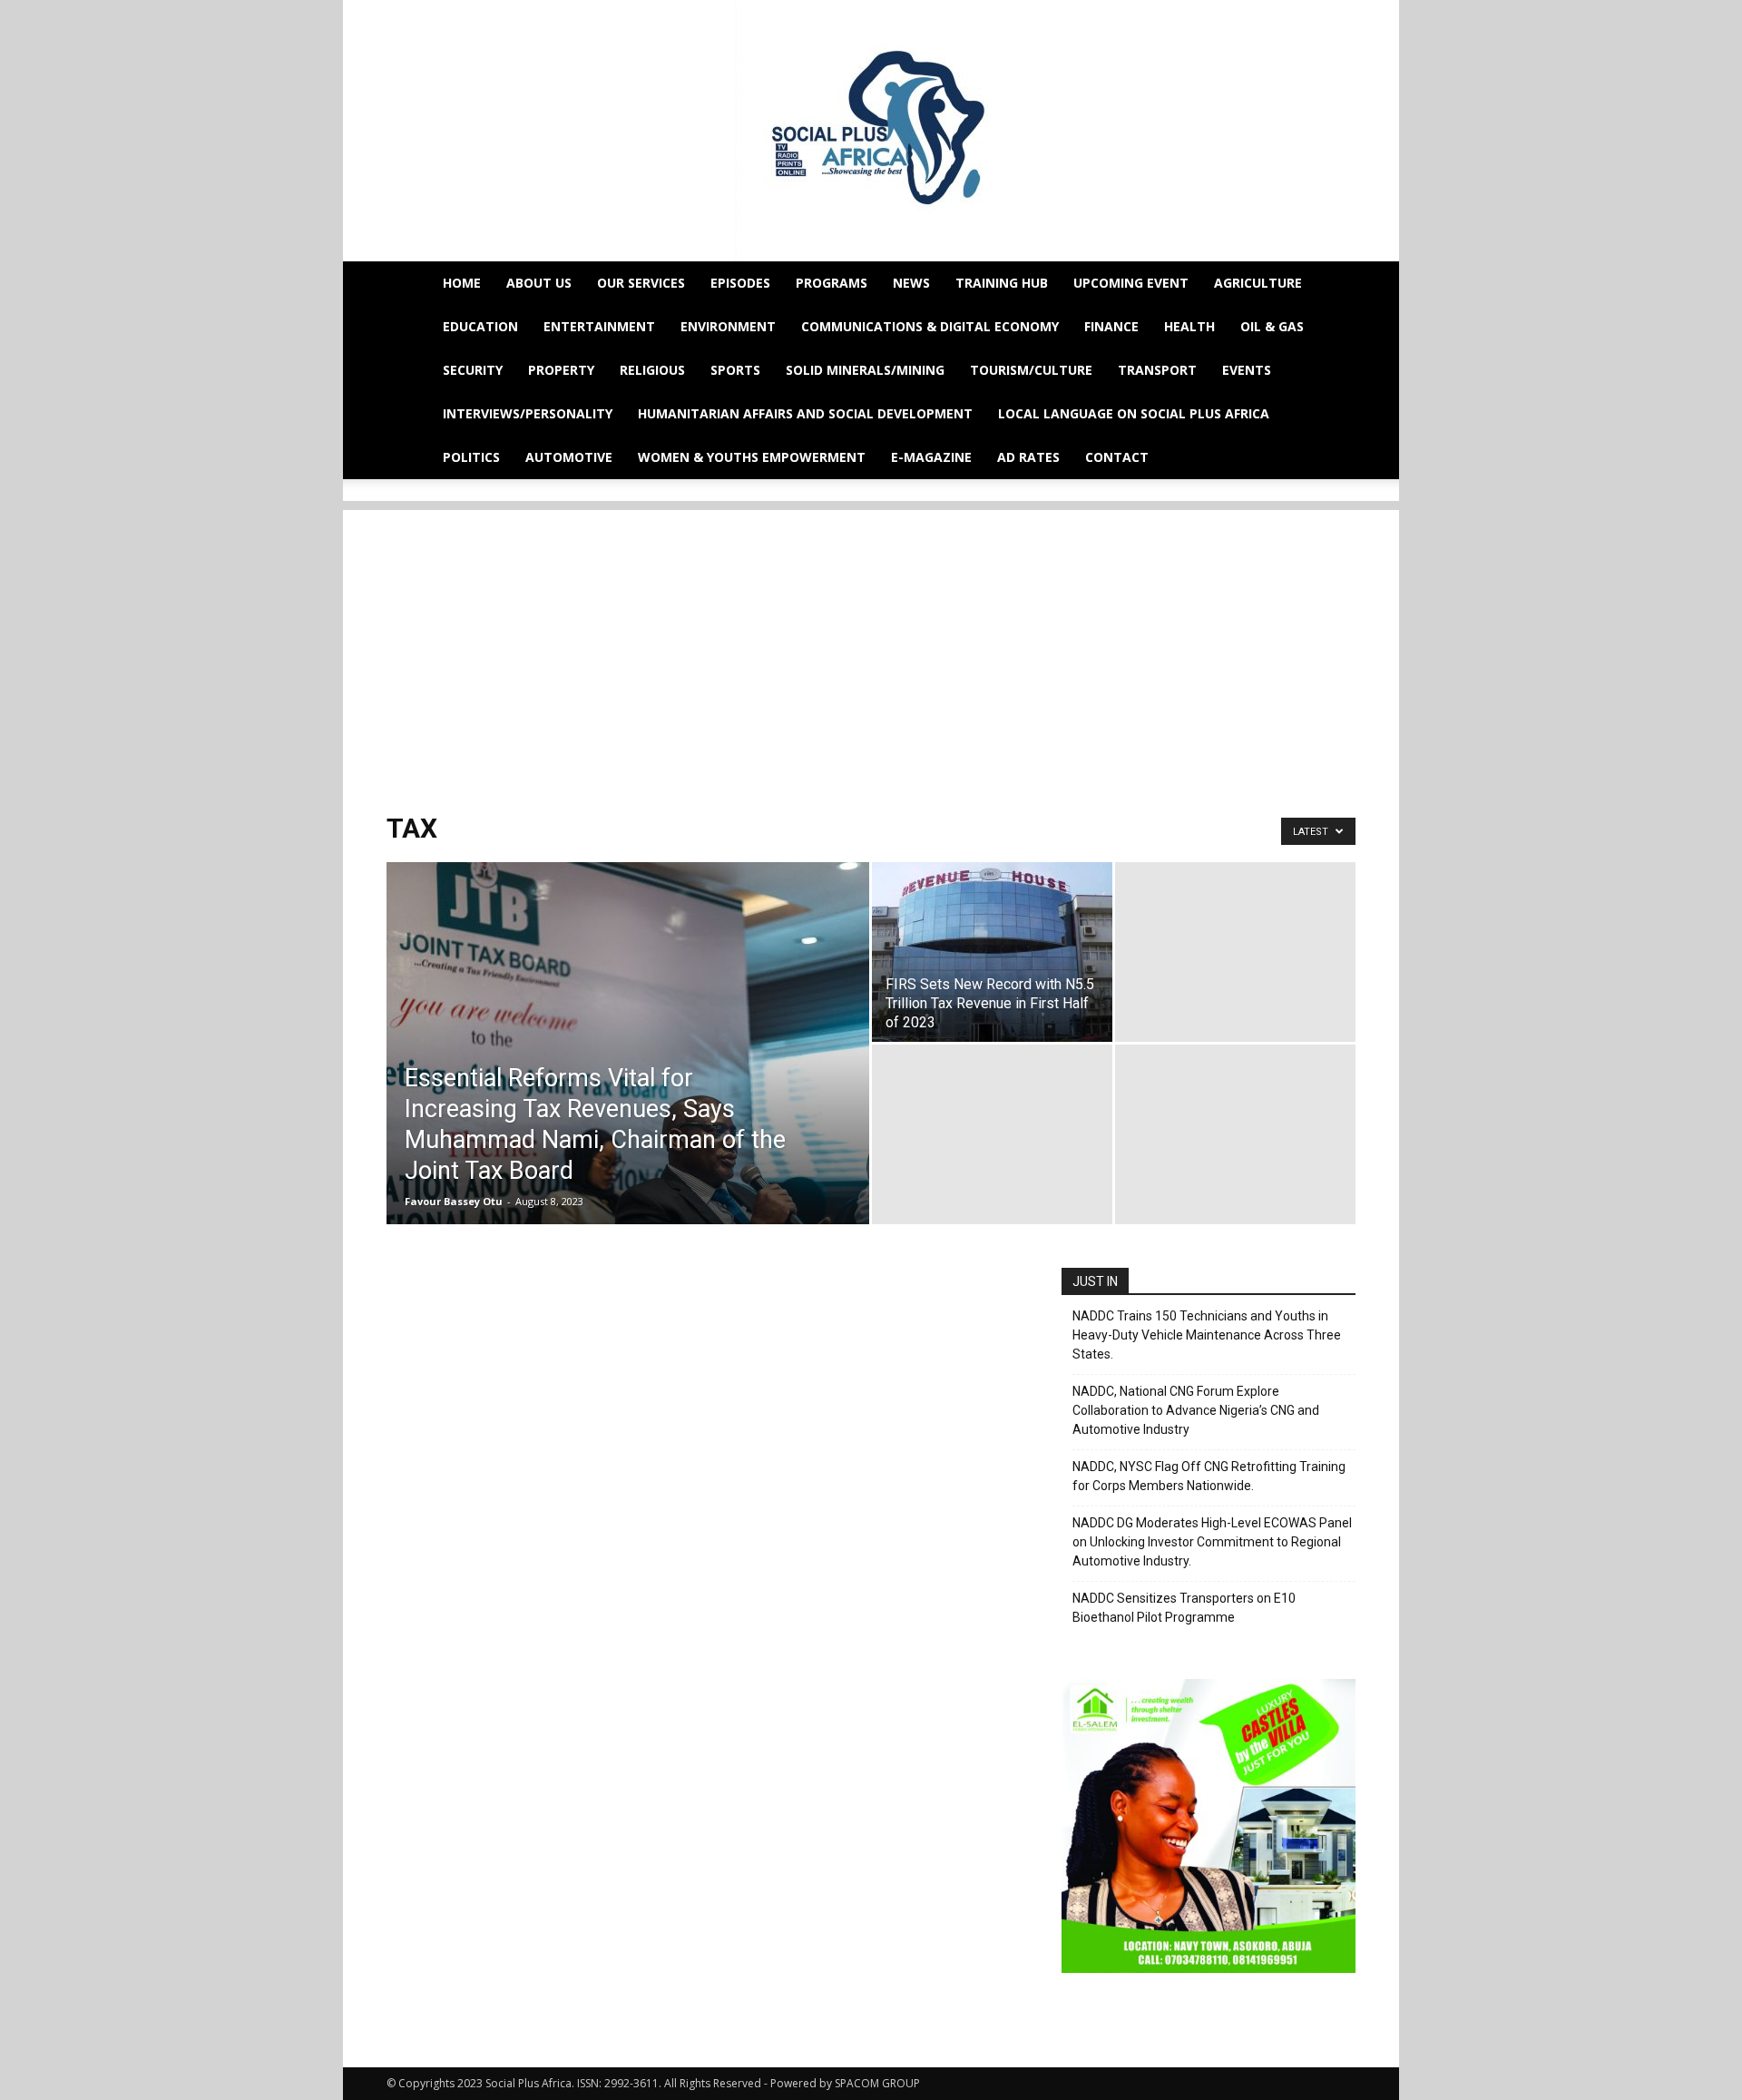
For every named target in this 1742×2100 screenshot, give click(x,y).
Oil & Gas (1272, 326)
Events (1247, 370)
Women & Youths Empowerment (752, 457)
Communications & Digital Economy (930, 326)
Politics (471, 457)
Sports (735, 370)
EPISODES (740, 283)
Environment (728, 326)
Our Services (641, 283)
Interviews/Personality (528, 413)
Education (480, 326)
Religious (652, 370)
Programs (832, 283)
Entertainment (599, 326)
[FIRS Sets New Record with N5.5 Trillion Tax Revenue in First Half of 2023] (992, 952)
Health (1189, 326)
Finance (1111, 326)
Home (462, 283)
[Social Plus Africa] (871, 131)
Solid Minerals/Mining (865, 370)
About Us (539, 283)
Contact (1117, 457)
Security (473, 370)
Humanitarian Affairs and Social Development (805, 413)
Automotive (569, 457)
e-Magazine (931, 457)
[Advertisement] (871, 637)
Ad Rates (1028, 457)
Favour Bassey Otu (454, 1201)
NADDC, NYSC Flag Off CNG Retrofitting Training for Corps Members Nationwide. (1209, 1476)
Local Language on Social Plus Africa (1134, 413)
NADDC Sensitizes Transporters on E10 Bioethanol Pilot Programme (1184, 1608)
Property (561, 370)
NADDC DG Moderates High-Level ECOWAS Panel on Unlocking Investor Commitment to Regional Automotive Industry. (1212, 1542)
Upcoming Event (1131, 283)
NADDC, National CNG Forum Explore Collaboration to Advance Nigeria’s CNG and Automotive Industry (1196, 1410)
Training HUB (1002, 283)
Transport (1157, 370)
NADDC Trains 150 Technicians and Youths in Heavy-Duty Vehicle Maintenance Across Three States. (1207, 1335)
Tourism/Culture (1031, 370)
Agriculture (1258, 283)
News (911, 283)
